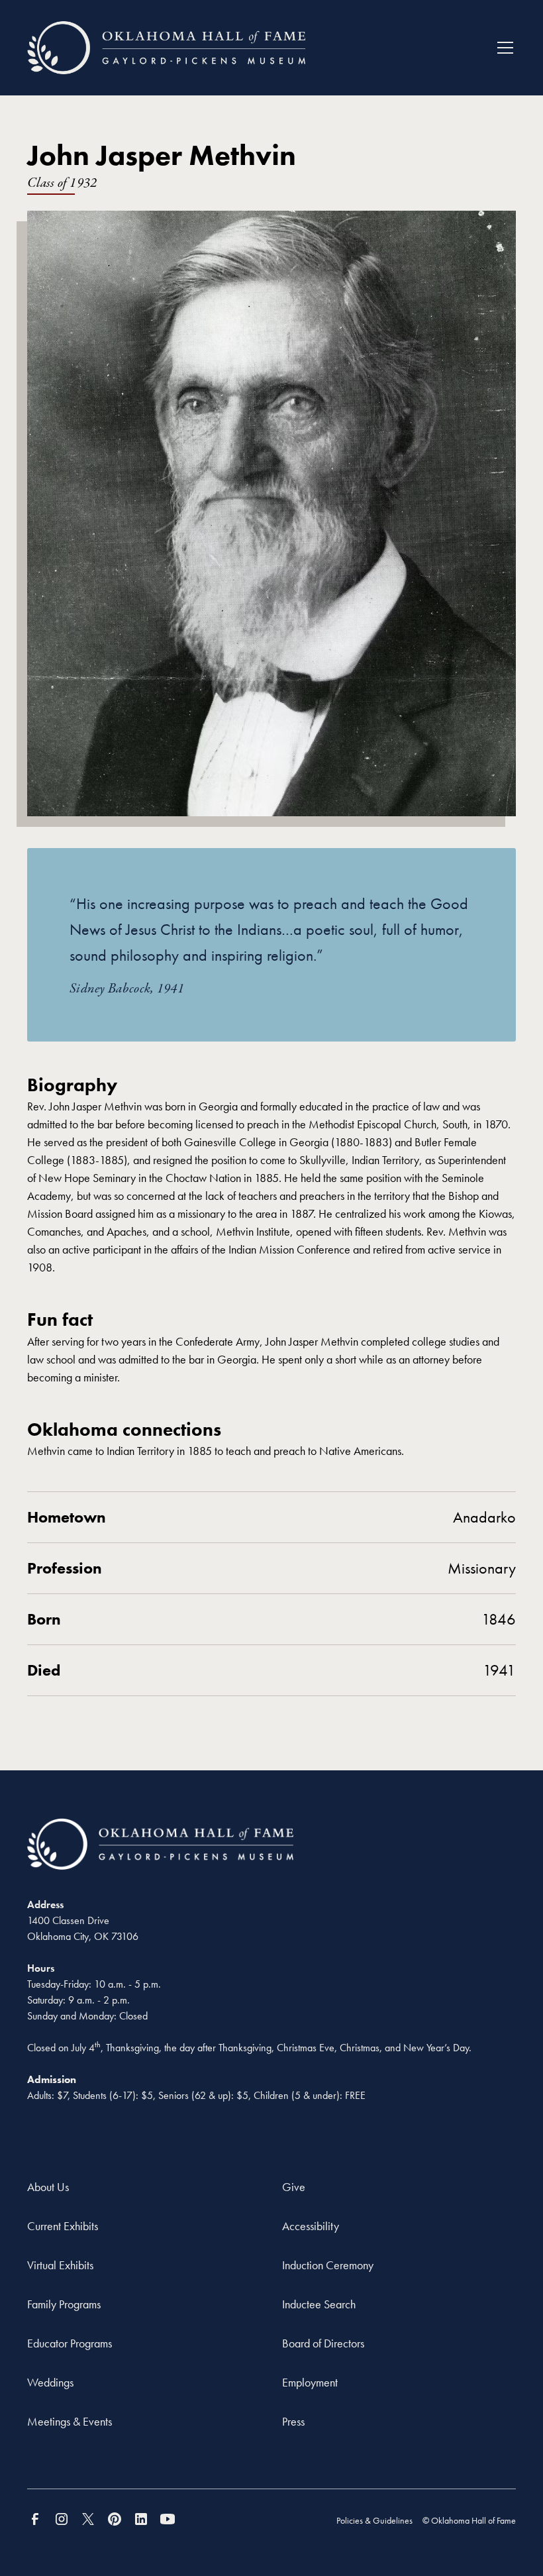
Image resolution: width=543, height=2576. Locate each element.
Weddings (50, 2382)
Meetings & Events (70, 2421)
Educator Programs (70, 2343)
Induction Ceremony (328, 2265)
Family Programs (64, 2304)
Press (293, 2421)
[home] (166, 48)
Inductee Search (319, 2304)
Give (294, 2187)
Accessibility (311, 2226)
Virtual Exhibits (60, 2265)
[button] (503, 48)
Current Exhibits (63, 2226)
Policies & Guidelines (374, 2520)
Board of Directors (323, 2343)
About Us (48, 2187)
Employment (310, 2382)
